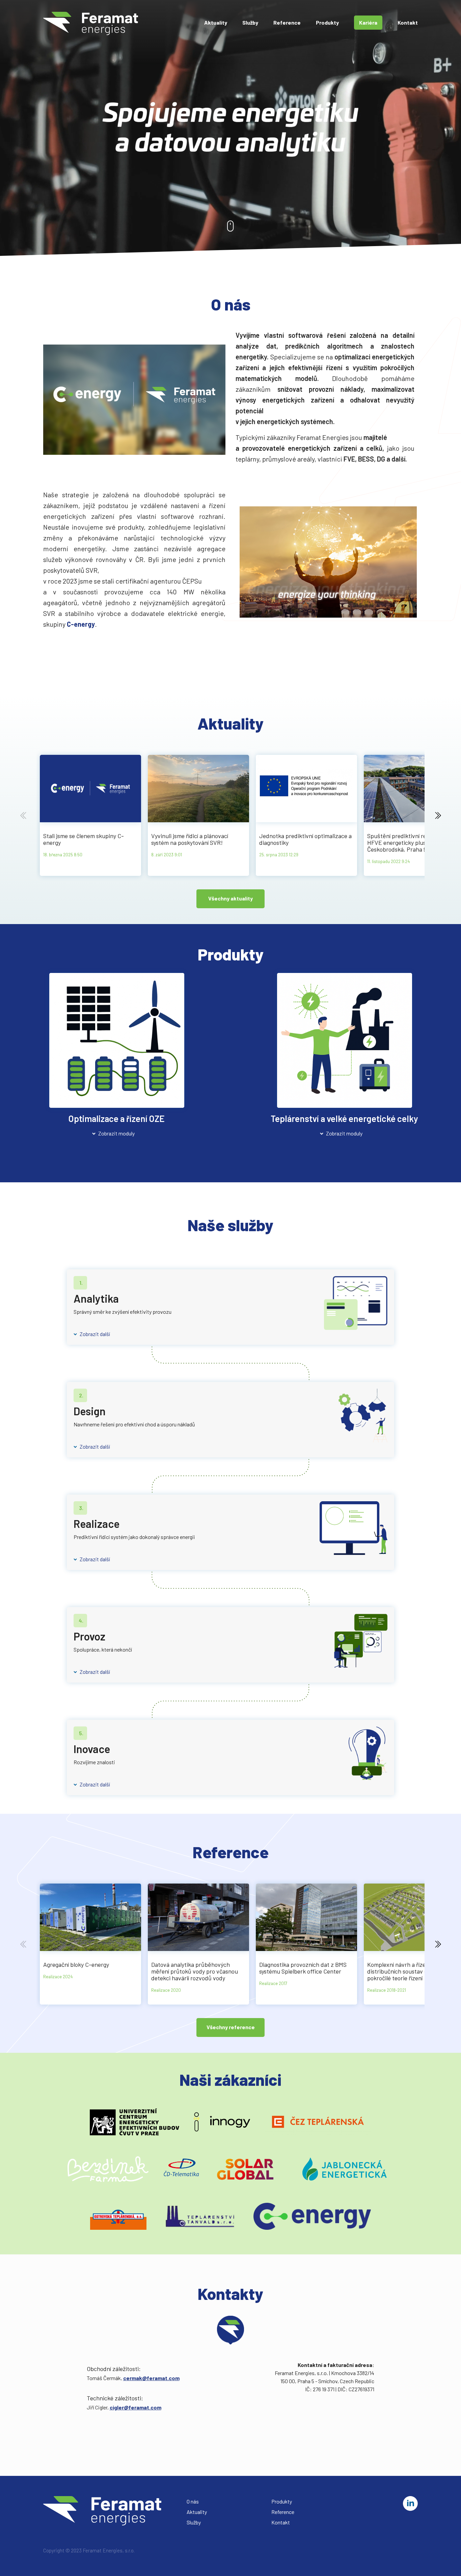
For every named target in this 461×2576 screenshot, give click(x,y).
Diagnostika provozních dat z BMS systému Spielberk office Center (303, 1968)
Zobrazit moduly (116, 1133)
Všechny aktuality (231, 898)
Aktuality (216, 22)
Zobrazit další (95, 1334)
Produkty (327, 22)
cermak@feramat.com (151, 2378)
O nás (193, 2501)
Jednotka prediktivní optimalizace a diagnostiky (305, 839)
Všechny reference (231, 2027)
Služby (250, 22)
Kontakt (408, 22)
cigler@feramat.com (135, 2407)
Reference (287, 22)
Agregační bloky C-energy (76, 1964)
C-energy (81, 624)
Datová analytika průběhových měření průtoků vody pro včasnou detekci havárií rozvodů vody (195, 1971)
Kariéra (368, 22)
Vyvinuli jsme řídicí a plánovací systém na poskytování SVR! (190, 839)
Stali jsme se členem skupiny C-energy (84, 839)
